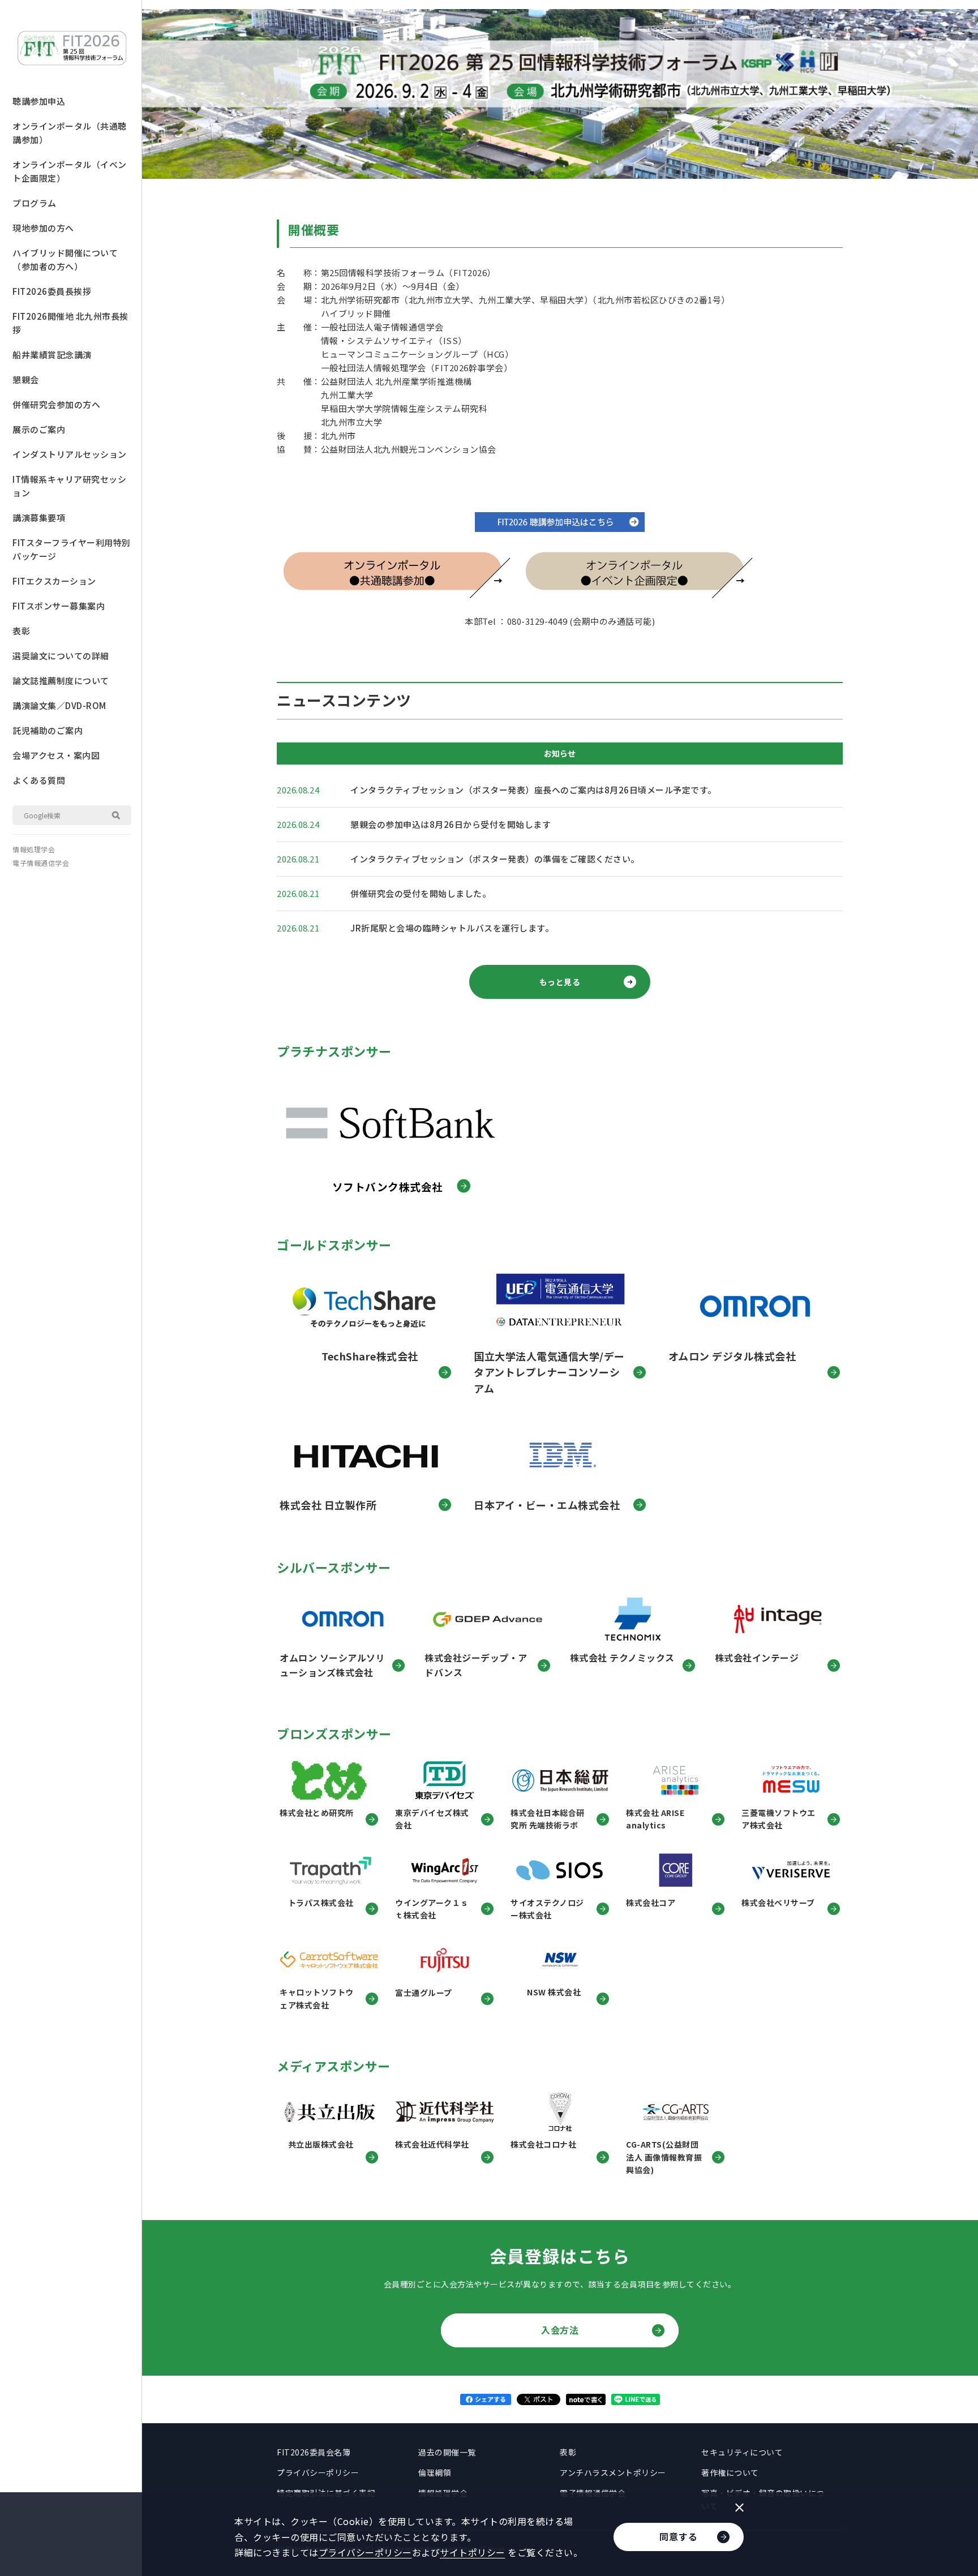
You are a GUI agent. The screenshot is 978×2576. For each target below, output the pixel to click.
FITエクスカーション (54, 581)
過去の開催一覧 (447, 2452)
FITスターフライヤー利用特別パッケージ (72, 549)
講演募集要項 (39, 518)
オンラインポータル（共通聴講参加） (70, 133)
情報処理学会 (34, 849)
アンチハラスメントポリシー (613, 2472)
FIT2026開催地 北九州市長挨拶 (70, 323)
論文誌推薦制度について (61, 681)
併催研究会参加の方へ (56, 404)
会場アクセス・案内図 (56, 755)
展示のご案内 (39, 429)
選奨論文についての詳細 (61, 656)
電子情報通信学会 (41, 863)
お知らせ (560, 753)
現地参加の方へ (43, 228)
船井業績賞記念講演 (52, 355)
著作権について (730, 2472)
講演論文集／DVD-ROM (59, 705)
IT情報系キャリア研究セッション (69, 486)
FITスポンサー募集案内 (59, 606)
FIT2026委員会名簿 (314, 2452)
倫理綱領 (435, 2472)
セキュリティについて (742, 2452)
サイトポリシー (473, 2552)
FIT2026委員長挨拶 (52, 291)
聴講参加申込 (39, 101)
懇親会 (26, 379)
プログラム (35, 203)
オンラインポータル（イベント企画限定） (70, 171)
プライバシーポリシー (318, 2472)
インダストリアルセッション (70, 454)
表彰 (21, 631)
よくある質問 (39, 780)
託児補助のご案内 (48, 730)
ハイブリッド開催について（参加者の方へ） (65, 259)
